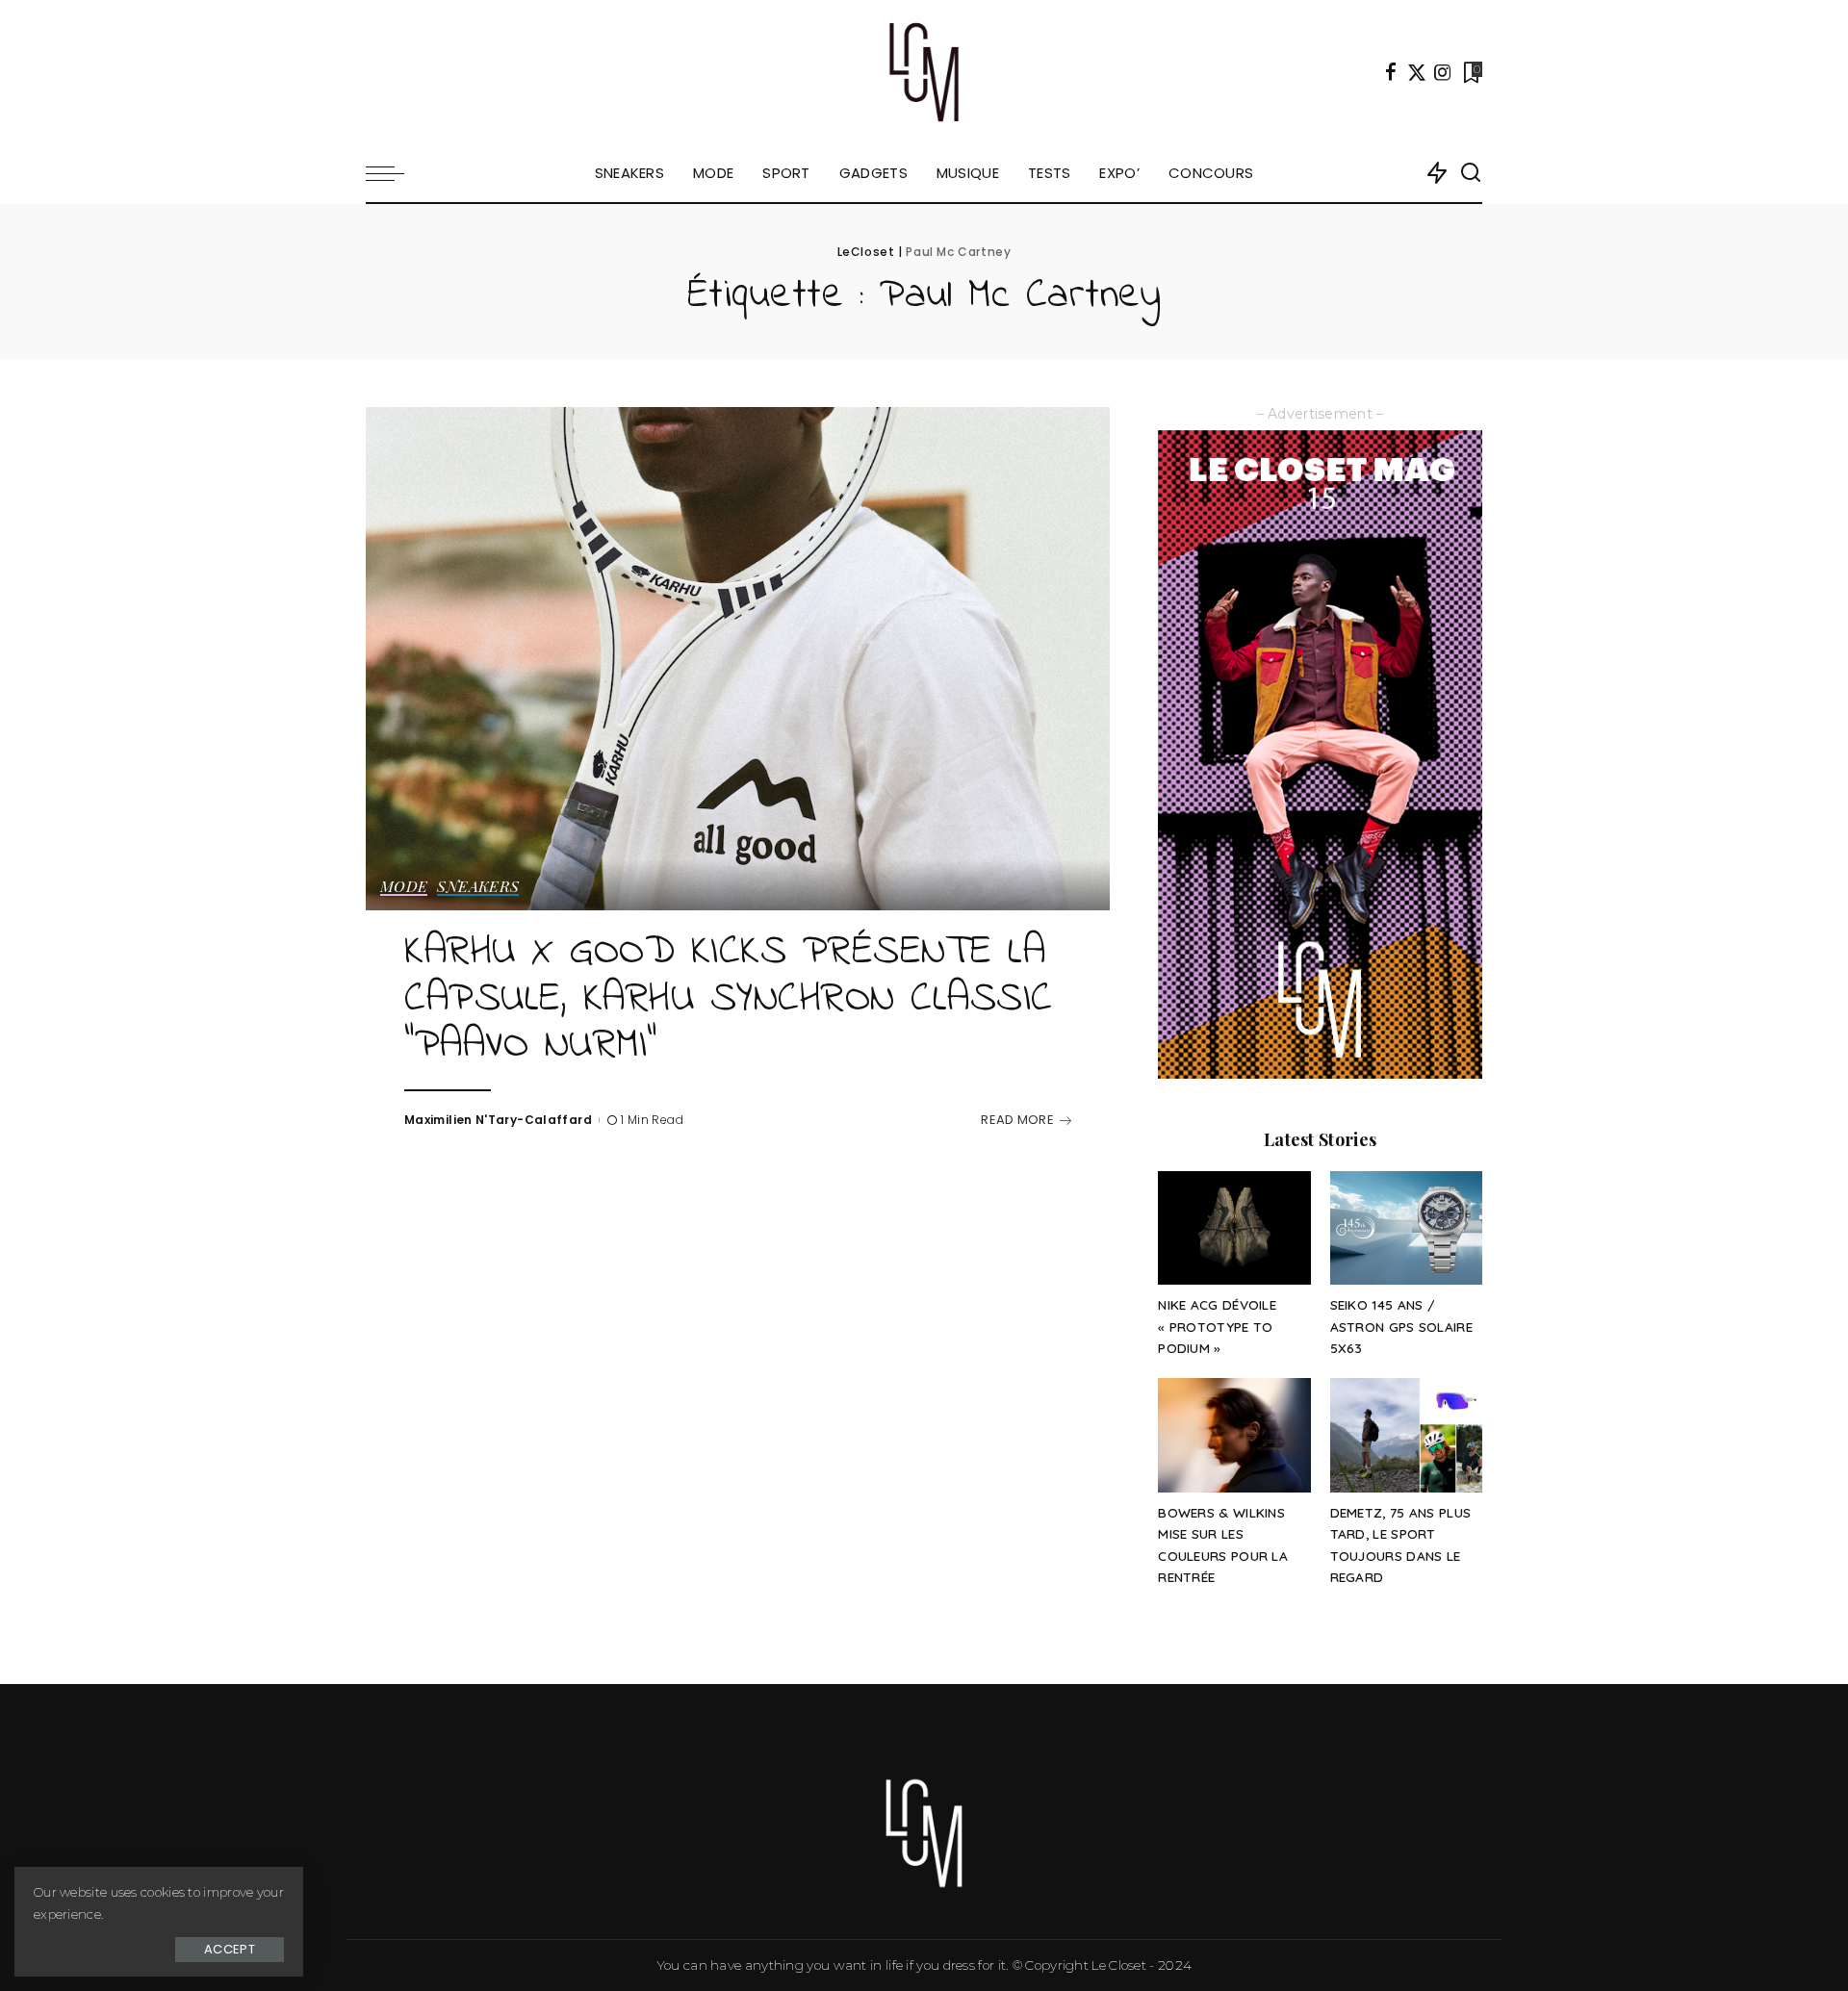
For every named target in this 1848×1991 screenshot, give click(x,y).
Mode (404, 887)
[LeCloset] (924, 72)
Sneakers (478, 887)
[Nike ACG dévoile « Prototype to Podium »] (1234, 1228)
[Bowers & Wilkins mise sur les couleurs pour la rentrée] (1234, 1435)
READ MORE (1017, 1120)
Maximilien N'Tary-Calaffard (498, 1120)
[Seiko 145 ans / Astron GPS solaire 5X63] (1406, 1228)
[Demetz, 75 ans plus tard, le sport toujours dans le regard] (1406, 1435)
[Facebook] (1391, 72)
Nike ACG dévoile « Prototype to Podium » (1217, 1326)
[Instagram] (1443, 72)
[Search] (1471, 173)
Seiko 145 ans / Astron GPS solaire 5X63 (1401, 1326)
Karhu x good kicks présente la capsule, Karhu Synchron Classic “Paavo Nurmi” (729, 1000)
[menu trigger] (395, 173)
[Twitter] (1417, 72)
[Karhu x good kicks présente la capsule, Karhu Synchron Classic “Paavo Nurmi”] (738, 658)
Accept (230, 1949)
